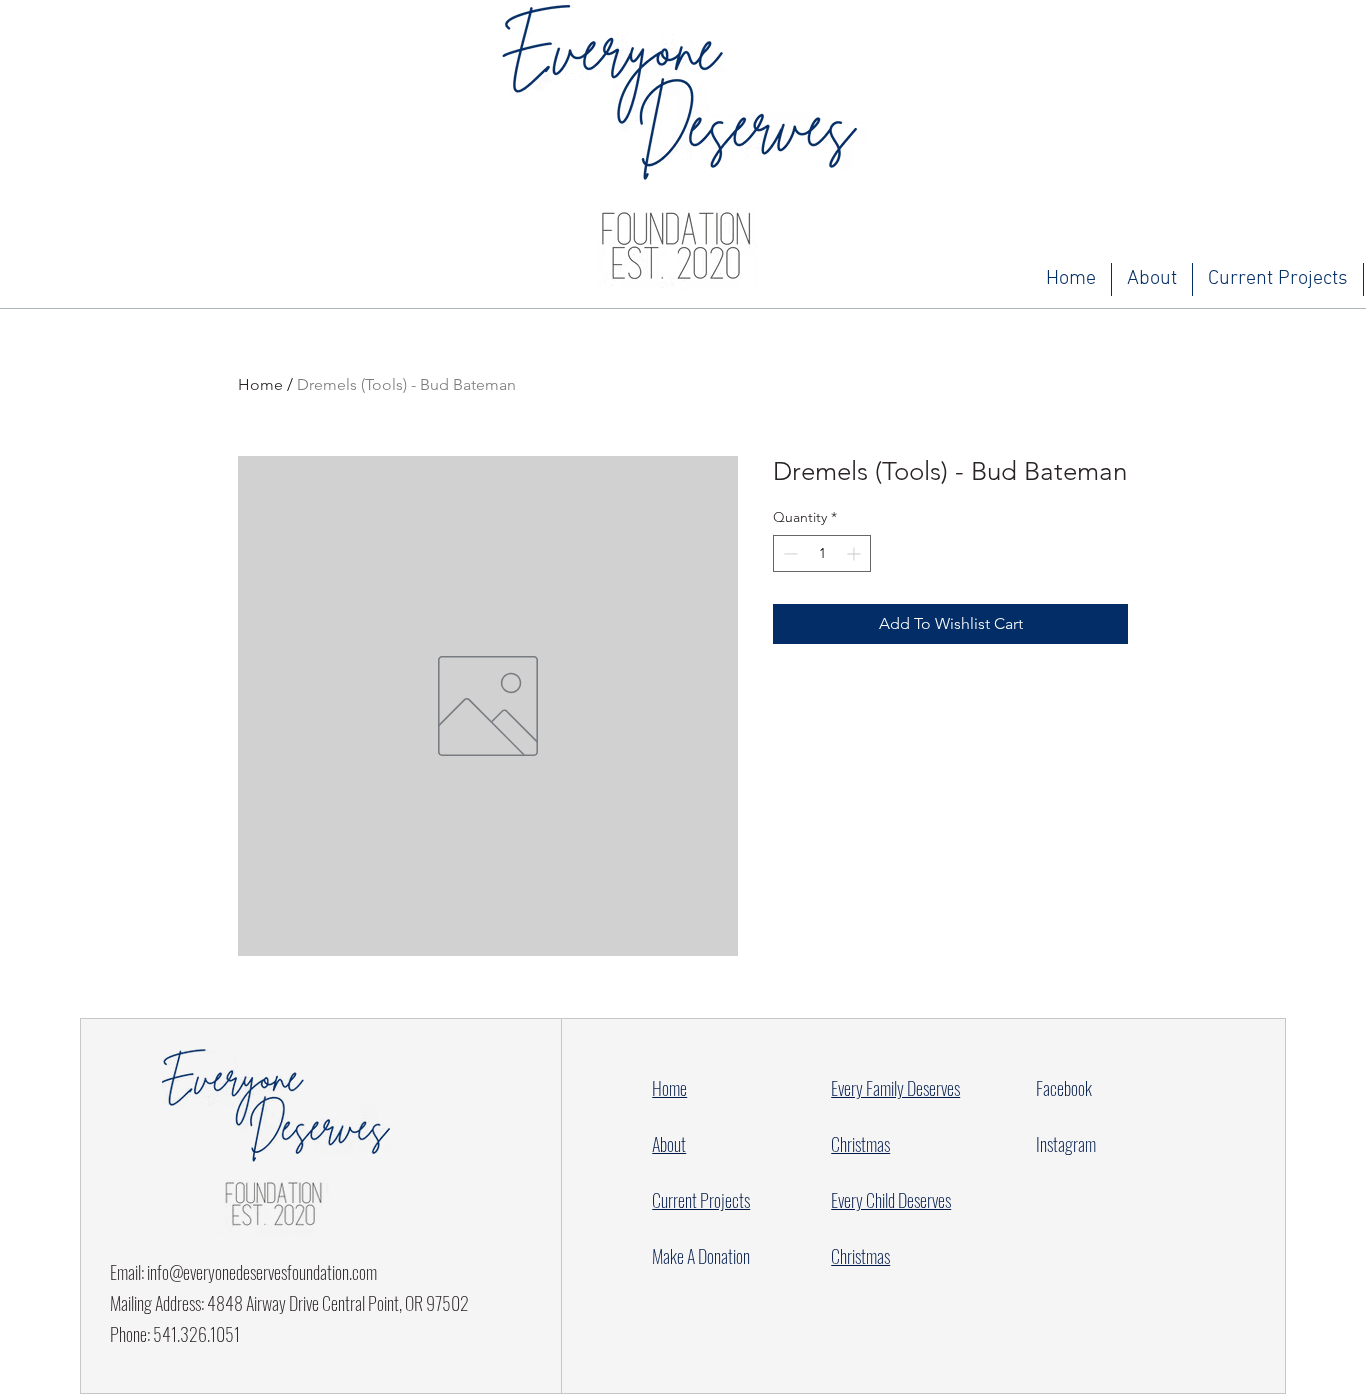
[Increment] (855, 553)
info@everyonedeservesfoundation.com (262, 1272)
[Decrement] (788, 553)
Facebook (1064, 1088)
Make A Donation (701, 1256)
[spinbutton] (822, 553)
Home (260, 384)
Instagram (1066, 1144)
